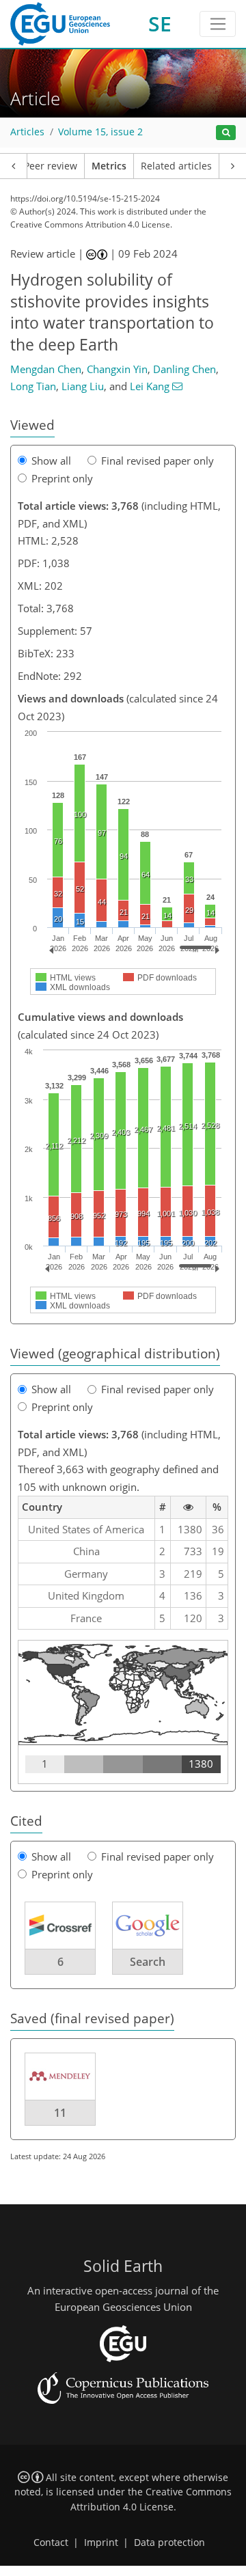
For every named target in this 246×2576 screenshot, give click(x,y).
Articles (27, 132)
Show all (51, 461)
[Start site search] (226, 133)
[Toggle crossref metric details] (60, 1925)
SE (160, 24)
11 (60, 2113)
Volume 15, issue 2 (100, 132)
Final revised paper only (158, 461)
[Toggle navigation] (218, 24)
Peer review (51, 166)
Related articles (176, 166)
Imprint (101, 2543)
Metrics (109, 166)
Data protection (169, 2543)
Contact (51, 2543)
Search (148, 1962)
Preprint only (62, 478)
